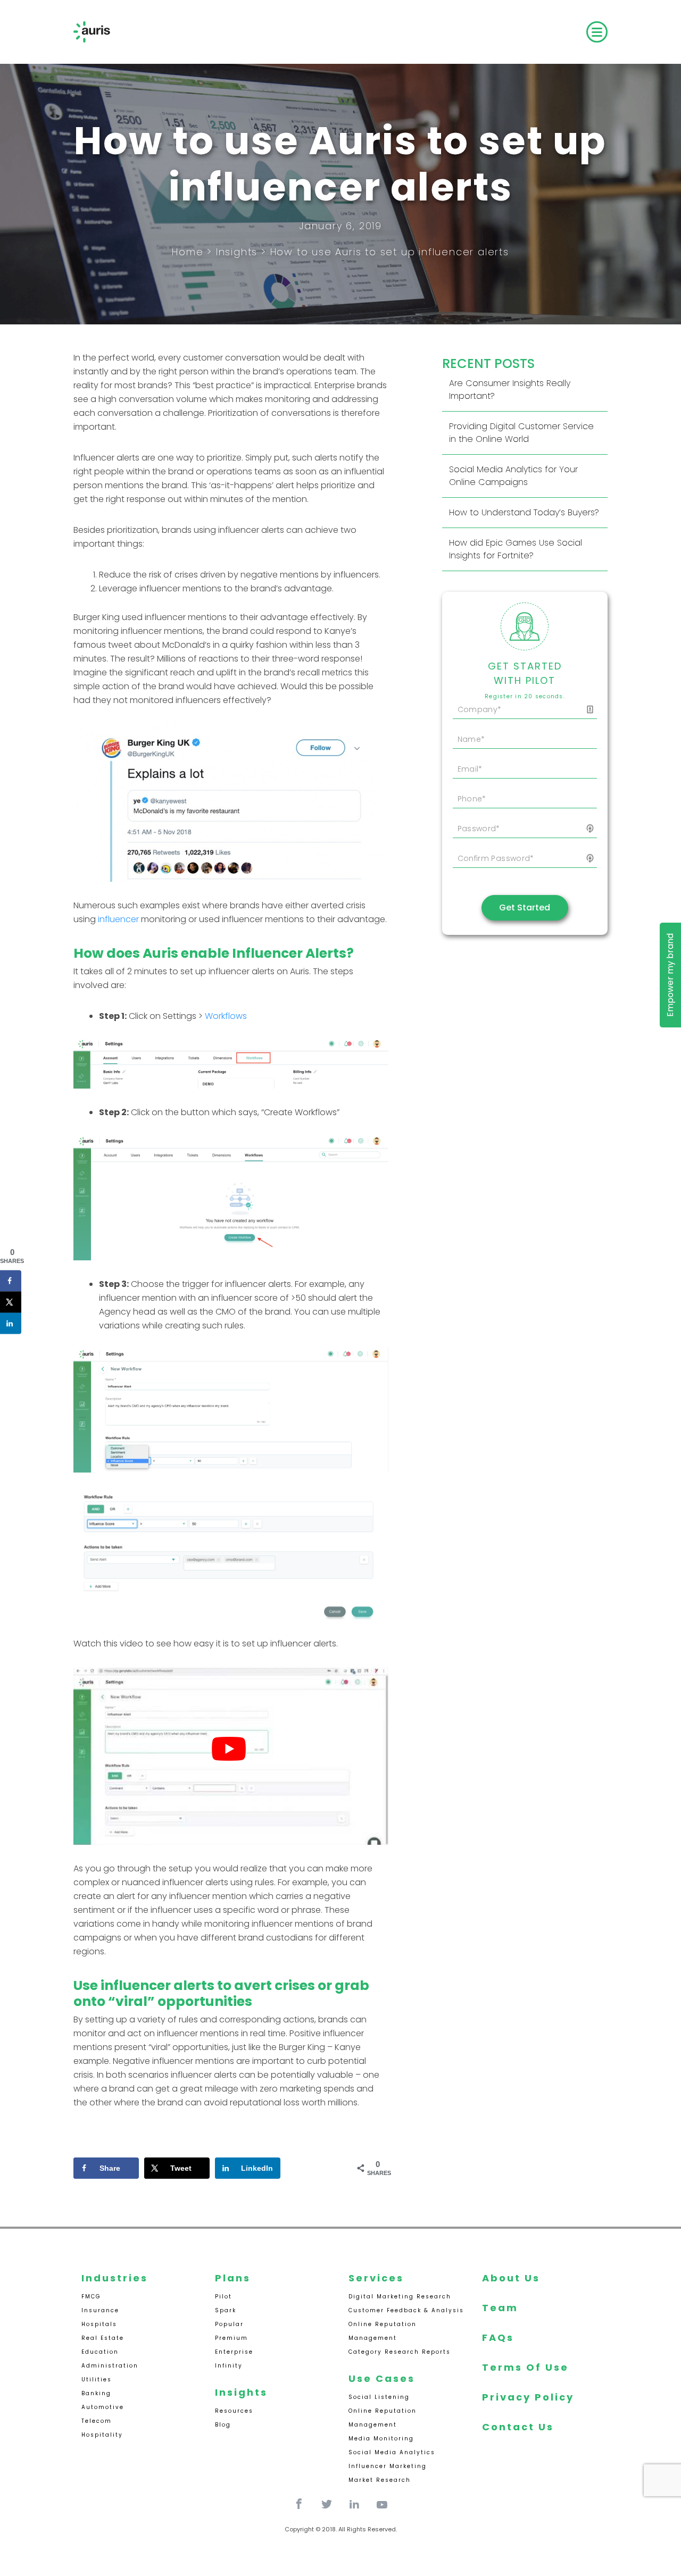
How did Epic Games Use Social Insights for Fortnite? (516, 549)
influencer (118, 919)
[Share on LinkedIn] (11, 1323)
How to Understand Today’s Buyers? (524, 512)
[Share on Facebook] (11, 1281)
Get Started (525, 908)
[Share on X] (11, 1302)
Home (188, 252)
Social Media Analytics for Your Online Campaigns (513, 476)
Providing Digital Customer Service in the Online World (521, 433)
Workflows (226, 1016)
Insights (237, 252)
